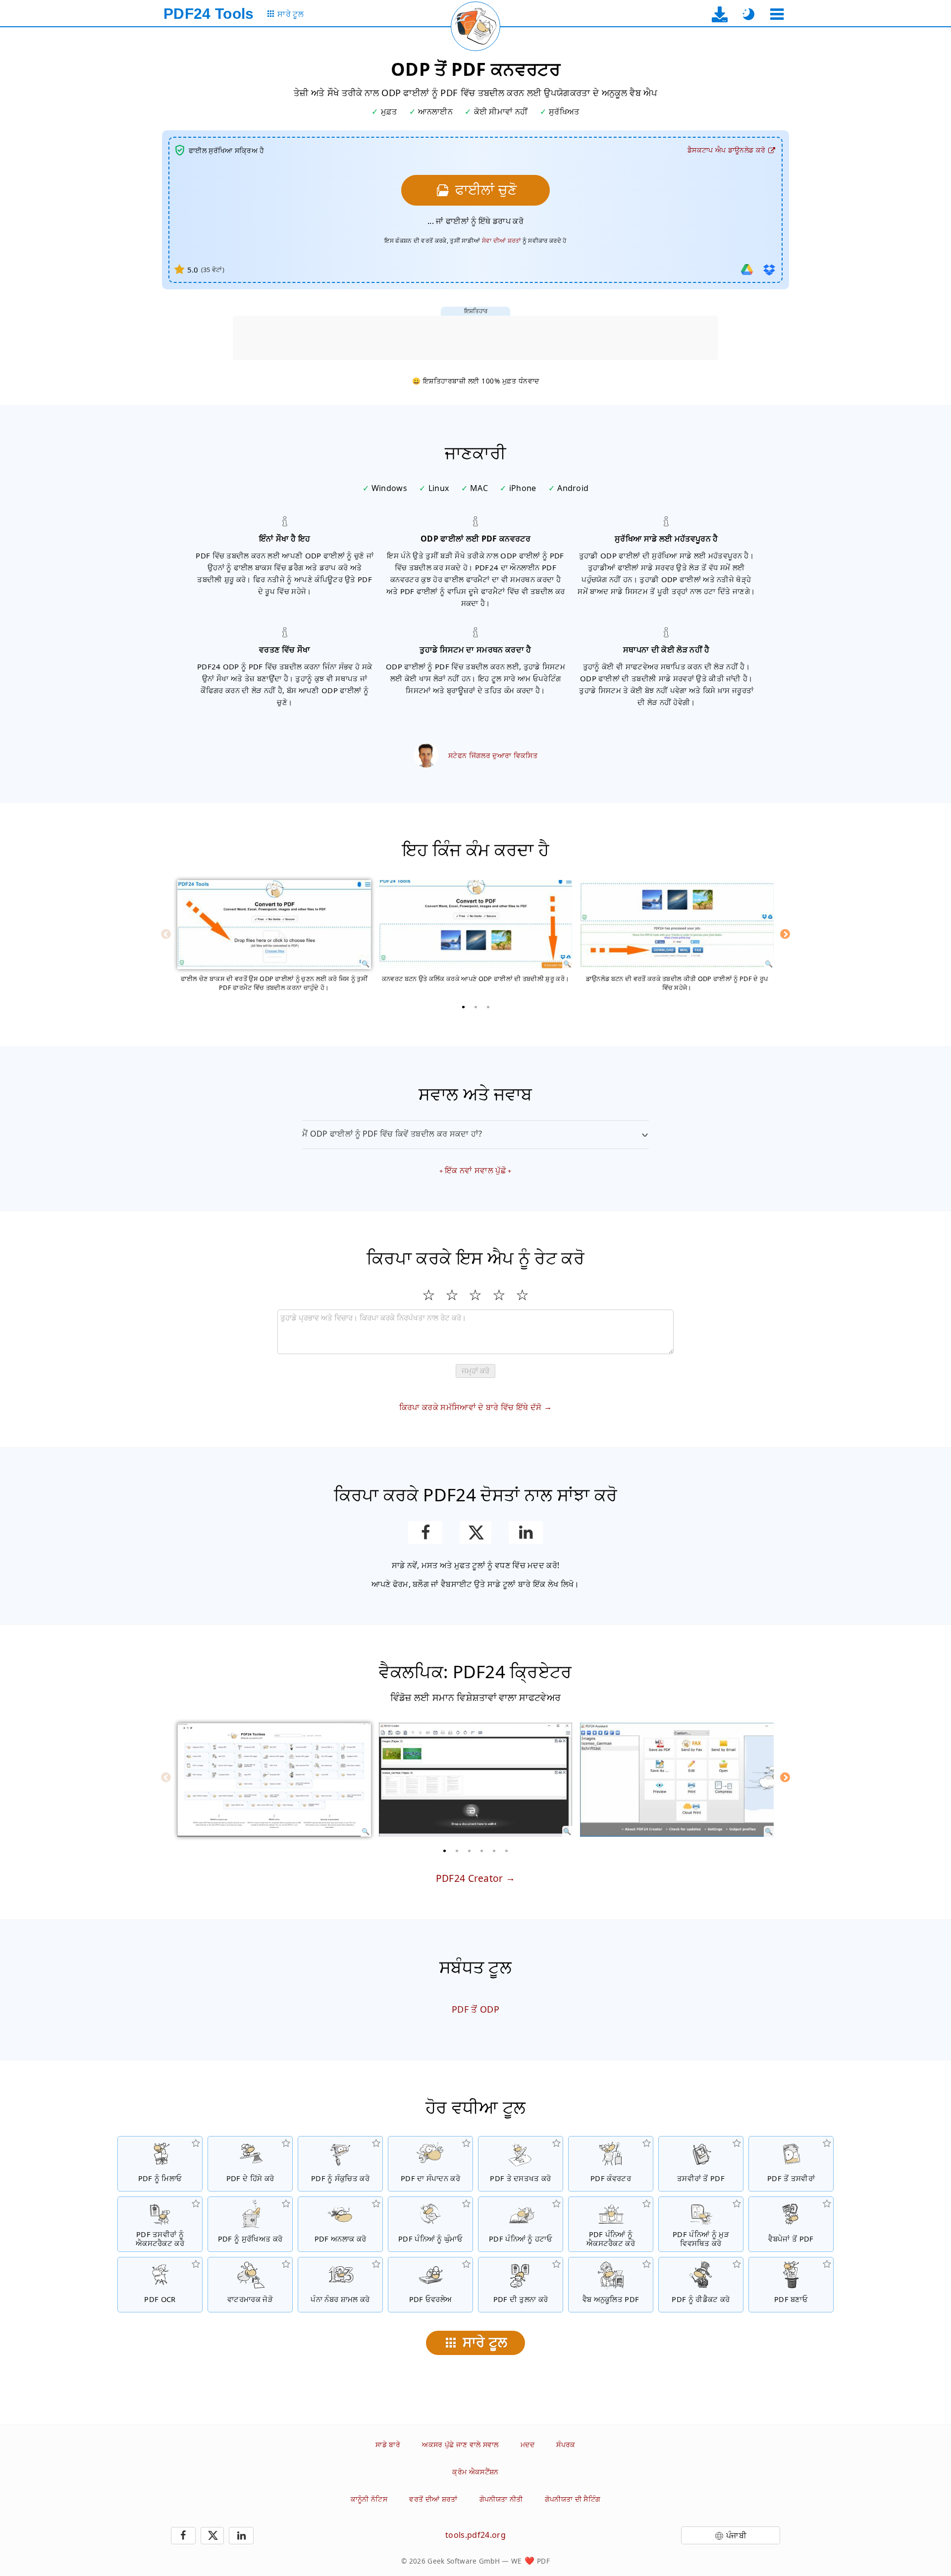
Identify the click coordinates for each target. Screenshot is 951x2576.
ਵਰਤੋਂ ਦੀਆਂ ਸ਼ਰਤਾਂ (433, 2499)
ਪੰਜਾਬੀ (736, 2535)
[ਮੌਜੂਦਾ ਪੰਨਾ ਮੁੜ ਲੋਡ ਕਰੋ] (475, 26)
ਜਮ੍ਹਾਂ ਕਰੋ (475, 1371)
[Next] (785, 934)
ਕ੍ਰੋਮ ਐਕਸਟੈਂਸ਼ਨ (475, 2472)
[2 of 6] (457, 1851)
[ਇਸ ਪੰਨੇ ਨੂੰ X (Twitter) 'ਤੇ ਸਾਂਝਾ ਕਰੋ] (475, 1533)
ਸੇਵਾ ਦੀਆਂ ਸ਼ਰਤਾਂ (502, 241)
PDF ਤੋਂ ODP (475, 2009)
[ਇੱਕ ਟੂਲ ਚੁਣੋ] (777, 14)
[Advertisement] (475, 338)
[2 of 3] (475, 1007)
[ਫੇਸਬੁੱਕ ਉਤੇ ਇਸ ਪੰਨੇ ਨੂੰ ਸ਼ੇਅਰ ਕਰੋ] (425, 1533)
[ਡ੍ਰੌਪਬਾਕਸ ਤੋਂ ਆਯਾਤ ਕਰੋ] (769, 270)
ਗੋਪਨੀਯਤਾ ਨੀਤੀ (501, 2499)
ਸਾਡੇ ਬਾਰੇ (388, 2444)
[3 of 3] (488, 1007)
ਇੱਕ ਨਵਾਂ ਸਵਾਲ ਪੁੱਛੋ (475, 1170)
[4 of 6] (482, 1851)
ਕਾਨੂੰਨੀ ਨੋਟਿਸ (369, 2499)
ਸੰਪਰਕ (566, 2444)
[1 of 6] (445, 1851)
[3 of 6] (470, 1851)
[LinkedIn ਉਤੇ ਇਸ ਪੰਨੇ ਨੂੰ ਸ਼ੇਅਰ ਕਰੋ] (526, 1533)
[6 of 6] (507, 1851)
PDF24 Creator (470, 1878)
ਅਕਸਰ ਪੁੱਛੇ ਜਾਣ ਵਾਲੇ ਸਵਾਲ (460, 2444)
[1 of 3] (463, 1007)
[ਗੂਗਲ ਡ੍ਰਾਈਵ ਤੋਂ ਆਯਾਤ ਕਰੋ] (747, 270)
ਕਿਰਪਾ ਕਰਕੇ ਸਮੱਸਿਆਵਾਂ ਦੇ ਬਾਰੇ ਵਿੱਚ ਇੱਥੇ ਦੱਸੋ (471, 1407)
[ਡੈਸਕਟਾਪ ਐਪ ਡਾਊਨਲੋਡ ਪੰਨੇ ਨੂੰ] (720, 14)
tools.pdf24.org (475, 2535)
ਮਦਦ (528, 2444)
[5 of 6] (494, 1851)
